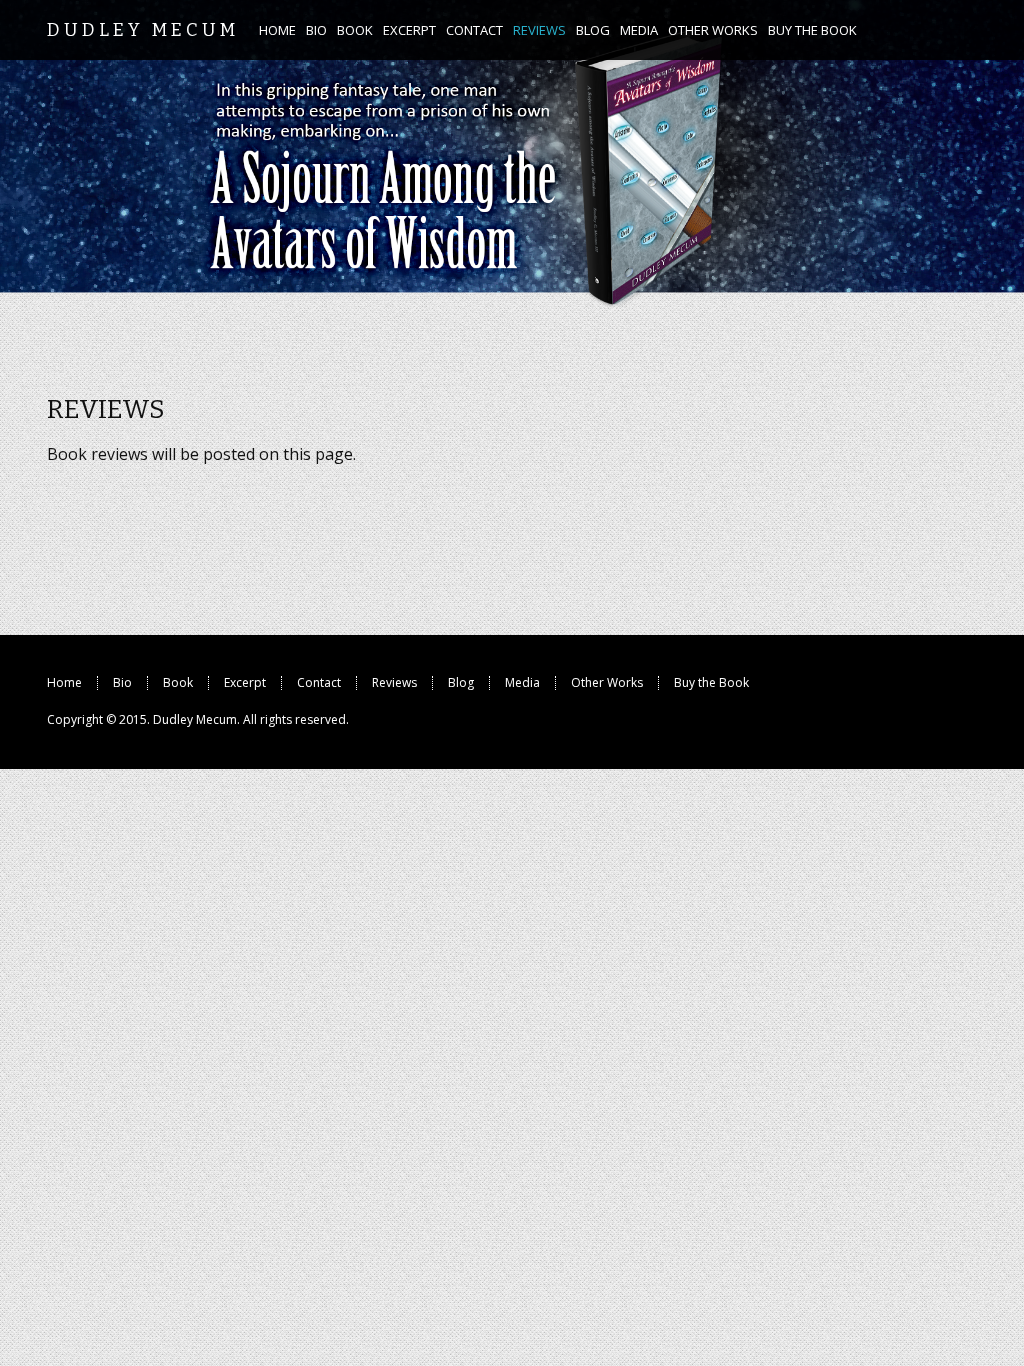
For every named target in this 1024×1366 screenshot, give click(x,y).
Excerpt (245, 682)
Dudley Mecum (195, 719)
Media (522, 682)
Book (178, 682)
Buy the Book (711, 682)
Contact (319, 682)
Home (64, 682)
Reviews (394, 682)
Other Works (607, 682)
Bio (122, 682)
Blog (461, 682)
